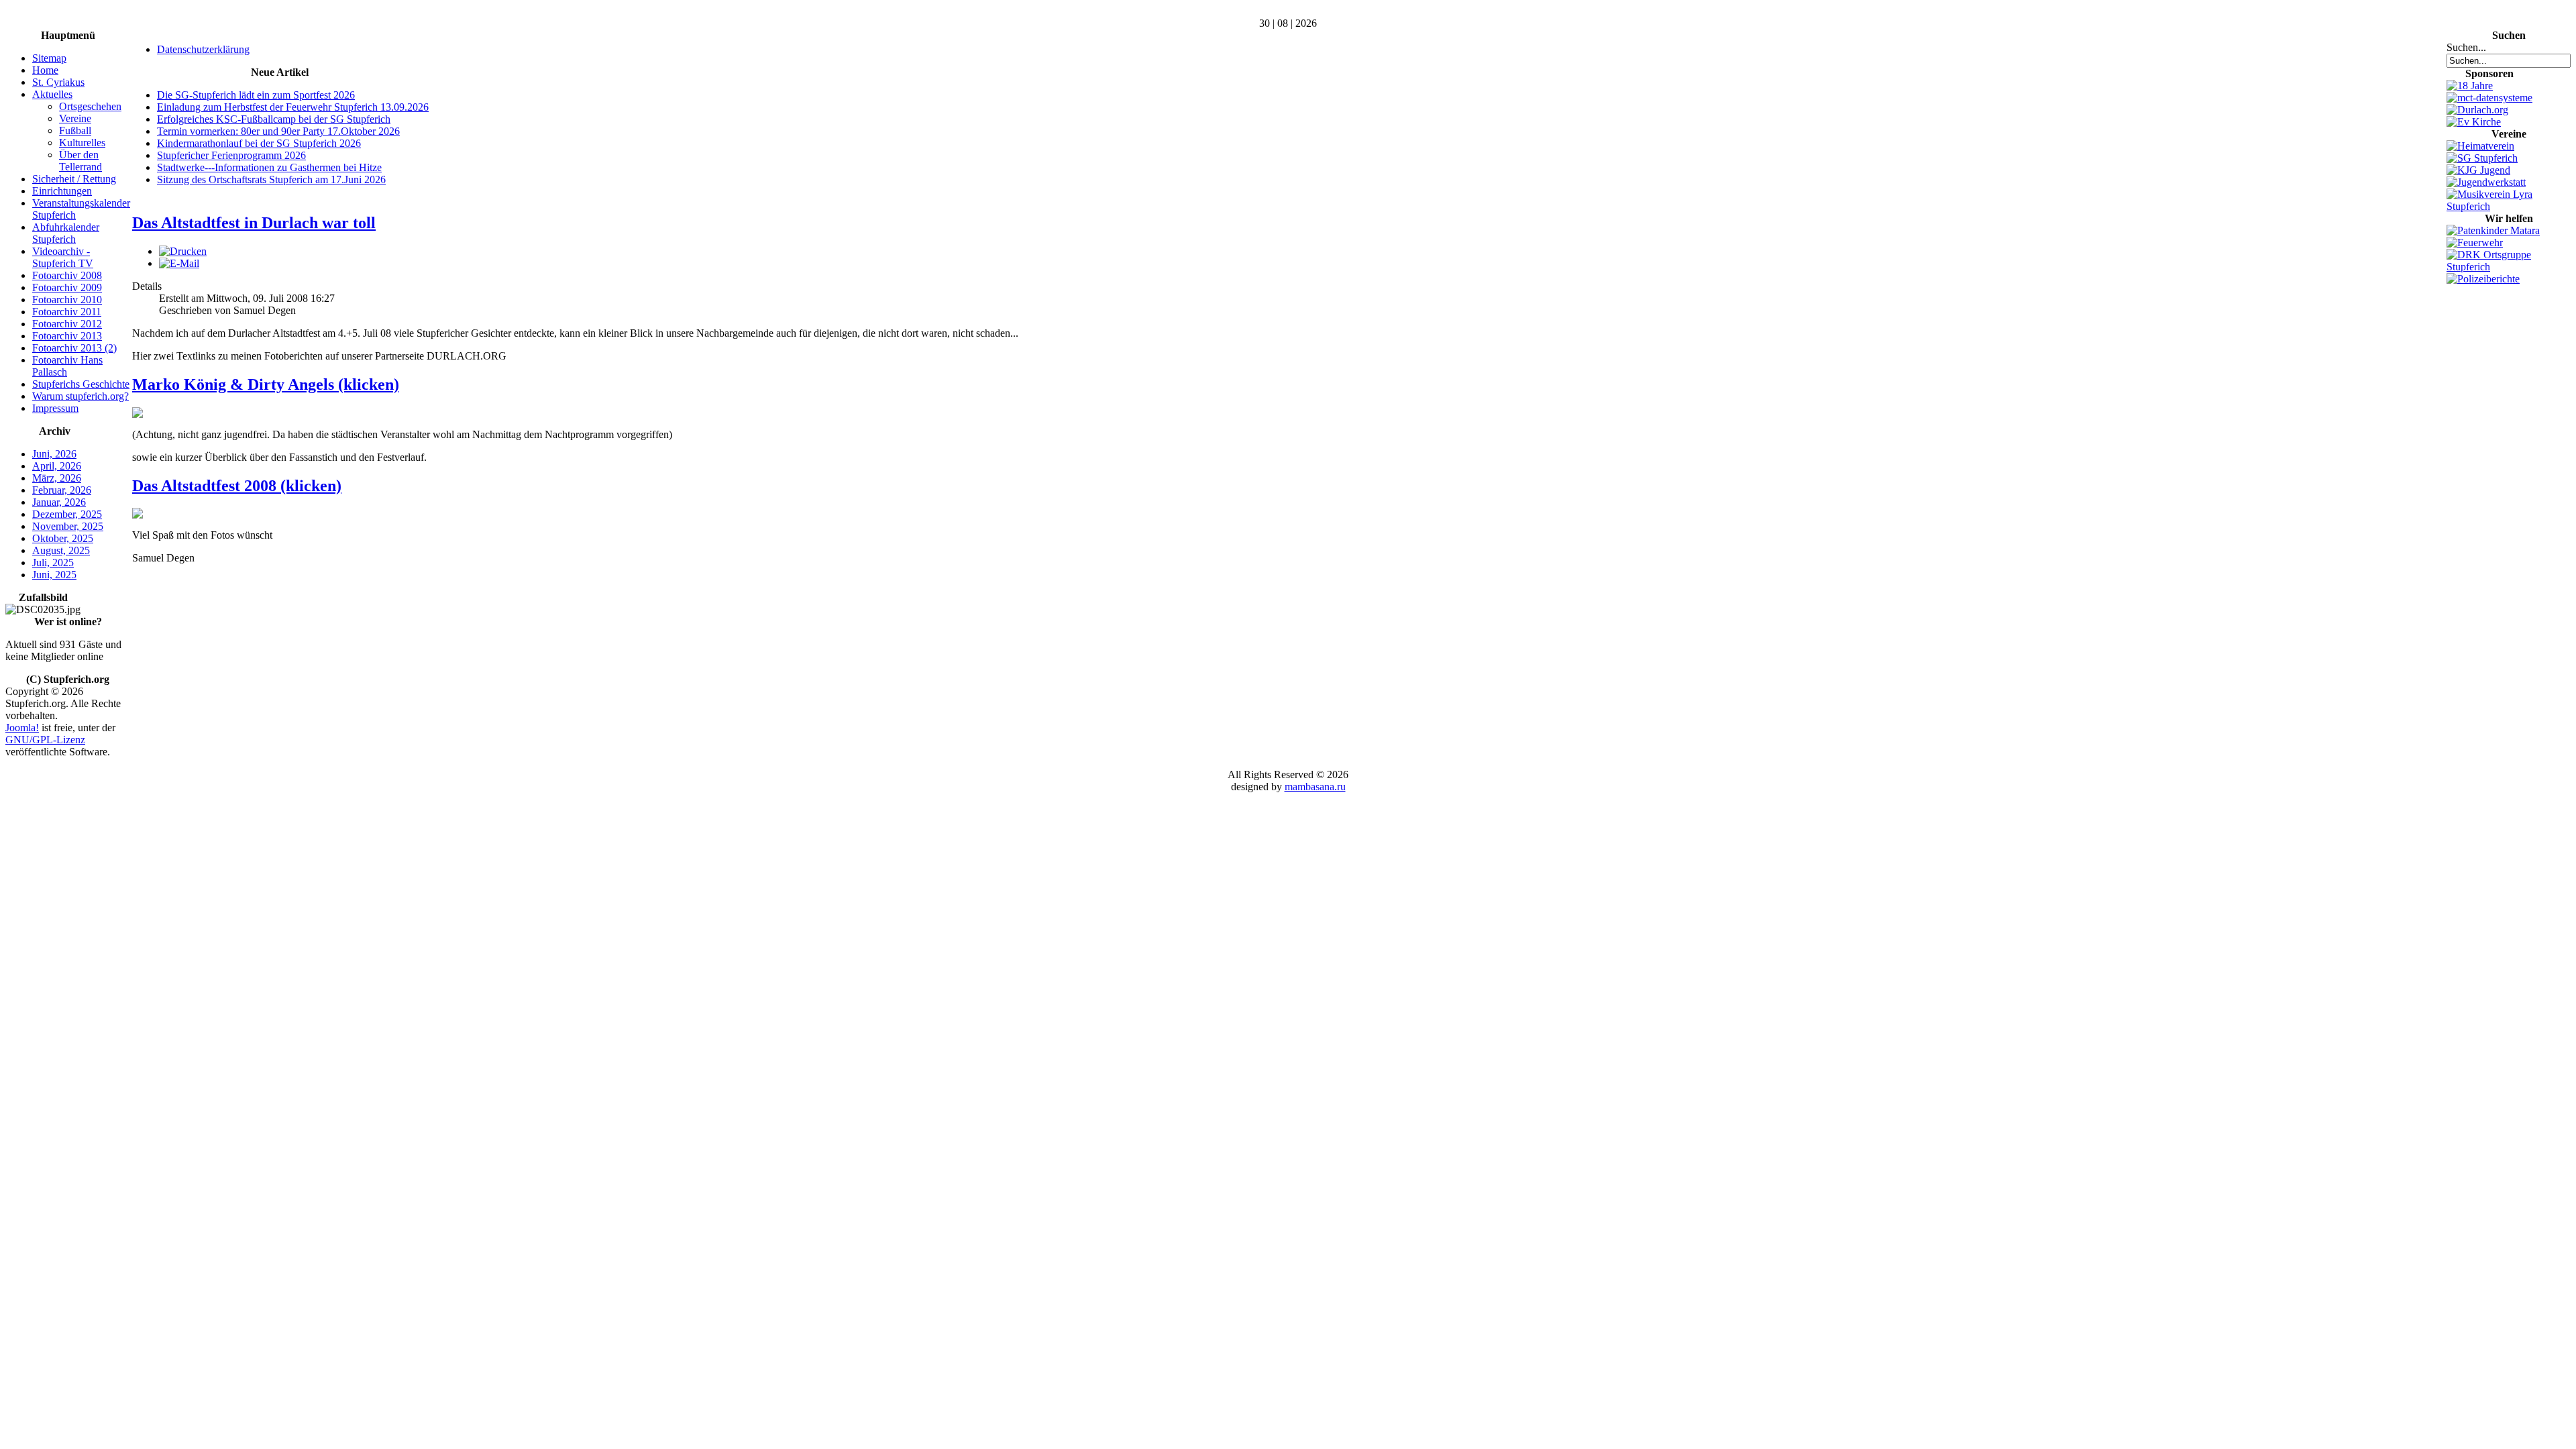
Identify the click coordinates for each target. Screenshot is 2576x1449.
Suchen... (2466, 47)
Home (45, 70)
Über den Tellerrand (80, 161)
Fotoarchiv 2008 (67, 275)
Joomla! (22, 728)
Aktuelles (52, 94)
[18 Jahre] (2470, 86)
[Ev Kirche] (2474, 122)
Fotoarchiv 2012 (67, 324)
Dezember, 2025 (67, 514)
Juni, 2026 (54, 454)
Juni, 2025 (54, 575)
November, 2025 (68, 526)
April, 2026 (57, 466)
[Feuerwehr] (2475, 243)
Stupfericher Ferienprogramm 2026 (231, 155)
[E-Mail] (179, 263)
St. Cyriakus (58, 82)
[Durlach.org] (2477, 110)
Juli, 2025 (53, 562)
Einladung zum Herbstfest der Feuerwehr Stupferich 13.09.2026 (293, 107)
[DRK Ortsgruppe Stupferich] (2509, 267)
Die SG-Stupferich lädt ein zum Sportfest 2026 (256, 95)
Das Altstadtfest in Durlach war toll (254, 223)
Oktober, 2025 (63, 538)
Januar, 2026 (59, 502)
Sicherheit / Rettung (74, 179)
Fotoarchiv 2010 (67, 300)
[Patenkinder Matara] (2493, 230)
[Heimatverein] (2480, 146)
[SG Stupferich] (2482, 158)
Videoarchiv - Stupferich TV (63, 257)
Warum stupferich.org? (80, 396)
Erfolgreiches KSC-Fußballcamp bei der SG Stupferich (274, 119)
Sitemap (49, 58)
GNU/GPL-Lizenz (45, 740)
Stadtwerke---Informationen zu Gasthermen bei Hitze (269, 167)
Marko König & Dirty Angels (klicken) (266, 384)
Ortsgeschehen (90, 106)
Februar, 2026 (62, 490)
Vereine (75, 118)
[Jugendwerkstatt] (2486, 182)
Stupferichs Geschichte (81, 384)
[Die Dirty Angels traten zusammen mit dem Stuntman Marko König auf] (138, 414)
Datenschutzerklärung (203, 49)
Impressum (55, 408)
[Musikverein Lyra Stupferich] (2509, 206)
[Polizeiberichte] (2483, 279)
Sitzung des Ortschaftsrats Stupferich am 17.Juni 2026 (271, 179)
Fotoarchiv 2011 (67, 312)
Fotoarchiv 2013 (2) (74, 348)
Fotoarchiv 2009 (67, 287)
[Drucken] (183, 251)
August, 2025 (61, 550)
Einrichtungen (62, 191)
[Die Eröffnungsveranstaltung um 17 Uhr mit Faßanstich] (138, 515)
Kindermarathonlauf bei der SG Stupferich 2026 (259, 143)
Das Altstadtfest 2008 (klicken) (237, 486)
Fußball (75, 130)
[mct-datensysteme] (2489, 98)
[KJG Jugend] (2478, 170)
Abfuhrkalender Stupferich (66, 233)
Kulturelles (82, 143)
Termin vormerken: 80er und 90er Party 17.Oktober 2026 (278, 131)
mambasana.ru (1315, 787)
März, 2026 (57, 478)
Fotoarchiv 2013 (67, 336)
